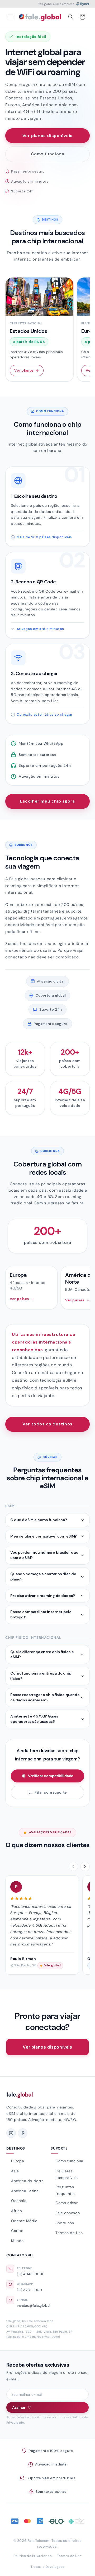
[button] (11, 17)
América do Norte (27, 2181)
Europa (18, 2161)
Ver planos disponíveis (47, 136)
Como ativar (67, 2203)
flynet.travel (51, 2337)
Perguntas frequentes (66, 2190)
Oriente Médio (24, 2221)
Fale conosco (68, 2213)
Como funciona (48, 154)
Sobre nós (65, 2223)
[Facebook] (23, 2133)
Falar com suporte (51, 1792)
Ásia (15, 2171)
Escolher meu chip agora (47, 801)
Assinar (19, 2407)
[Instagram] (11, 2133)
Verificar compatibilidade (51, 1776)
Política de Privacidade (33, 2556)
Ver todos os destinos (47, 1424)
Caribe (17, 2231)
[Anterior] (73, 1866)
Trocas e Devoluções (47, 2567)
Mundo (17, 2241)
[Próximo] (85, 1866)
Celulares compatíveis (67, 2174)
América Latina (25, 2191)
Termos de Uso (69, 2233)
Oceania (19, 2201)
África (17, 2211)
